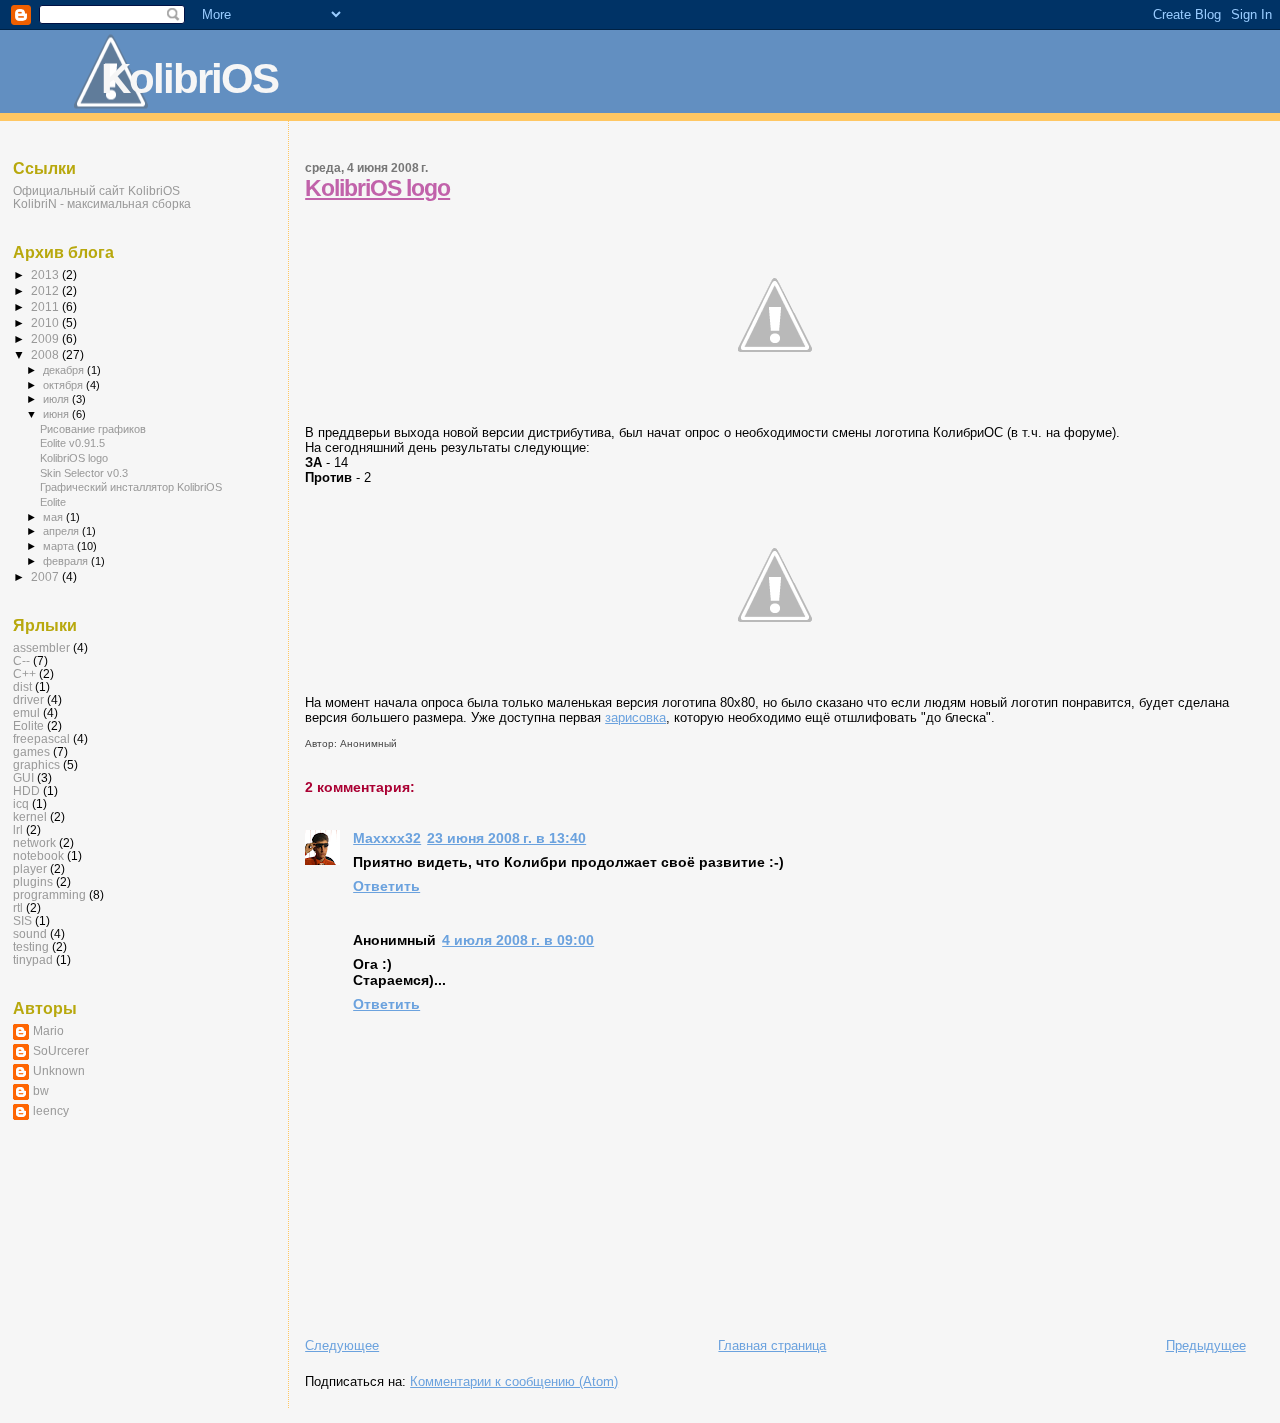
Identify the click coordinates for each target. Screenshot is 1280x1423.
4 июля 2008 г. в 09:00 (518, 940)
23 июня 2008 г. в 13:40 (506, 838)
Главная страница (772, 1345)
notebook (38, 855)
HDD (26, 790)
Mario (48, 1030)
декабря (65, 370)
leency (51, 1110)
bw (41, 1090)
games (31, 751)
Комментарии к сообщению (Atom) (514, 1381)
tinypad (33, 959)
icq (21, 803)
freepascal (41, 738)
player (30, 868)
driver (28, 699)
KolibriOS (189, 78)
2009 (46, 338)
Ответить (386, 886)
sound (30, 933)
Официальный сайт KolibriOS (96, 190)
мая (54, 517)
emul (26, 712)
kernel (30, 816)
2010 (46, 322)
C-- (21, 660)
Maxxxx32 (387, 838)
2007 (46, 576)
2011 (46, 306)
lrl (18, 829)
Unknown (59, 1070)
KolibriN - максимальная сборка (102, 203)
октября (64, 385)
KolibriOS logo (377, 188)
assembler (41, 647)
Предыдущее (1206, 1345)
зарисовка (635, 717)
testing (31, 946)
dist (22, 686)
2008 (46, 354)
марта (60, 546)
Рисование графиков (93, 429)
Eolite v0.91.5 (72, 443)
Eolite (53, 502)
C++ (24, 673)
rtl (18, 907)
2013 (46, 274)
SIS (22, 920)
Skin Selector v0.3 (84, 473)
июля (57, 399)
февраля (67, 561)
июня (57, 414)
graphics (36, 764)
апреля (62, 531)
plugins (33, 881)
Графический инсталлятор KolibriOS (131, 487)
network (34, 842)
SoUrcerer (61, 1050)
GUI (23, 777)
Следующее (342, 1345)
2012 (46, 290)
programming (49, 894)
